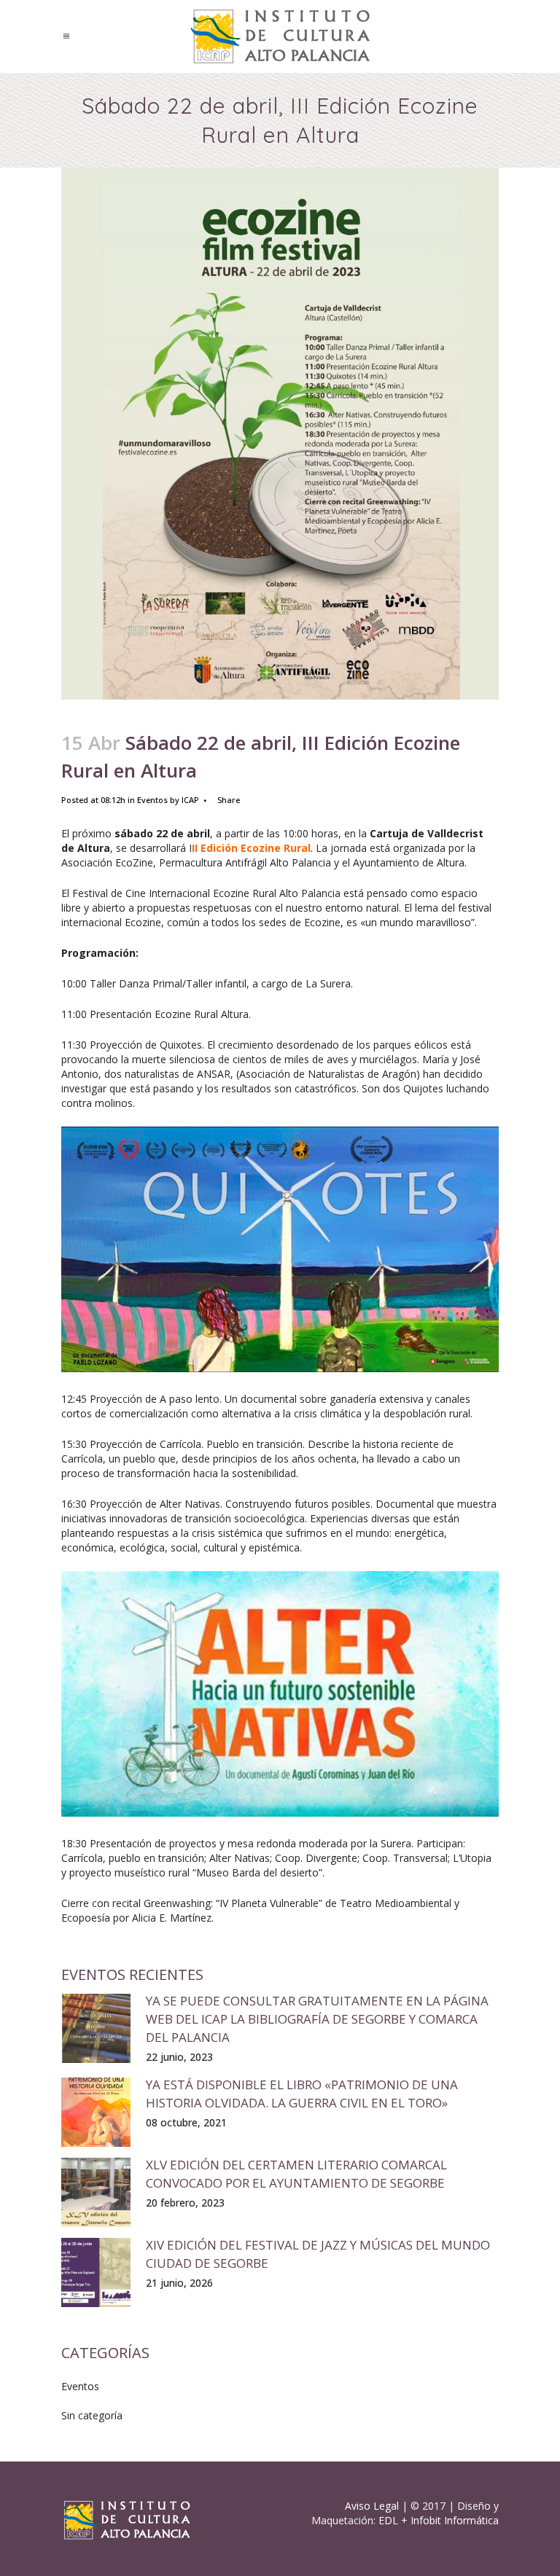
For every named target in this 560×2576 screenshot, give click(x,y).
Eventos (152, 800)
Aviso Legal (372, 2506)
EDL (388, 2520)
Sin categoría (92, 2415)
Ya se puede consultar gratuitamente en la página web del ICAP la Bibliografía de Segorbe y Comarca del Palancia (317, 2019)
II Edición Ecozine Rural (251, 848)
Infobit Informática (455, 2520)
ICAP (190, 800)
